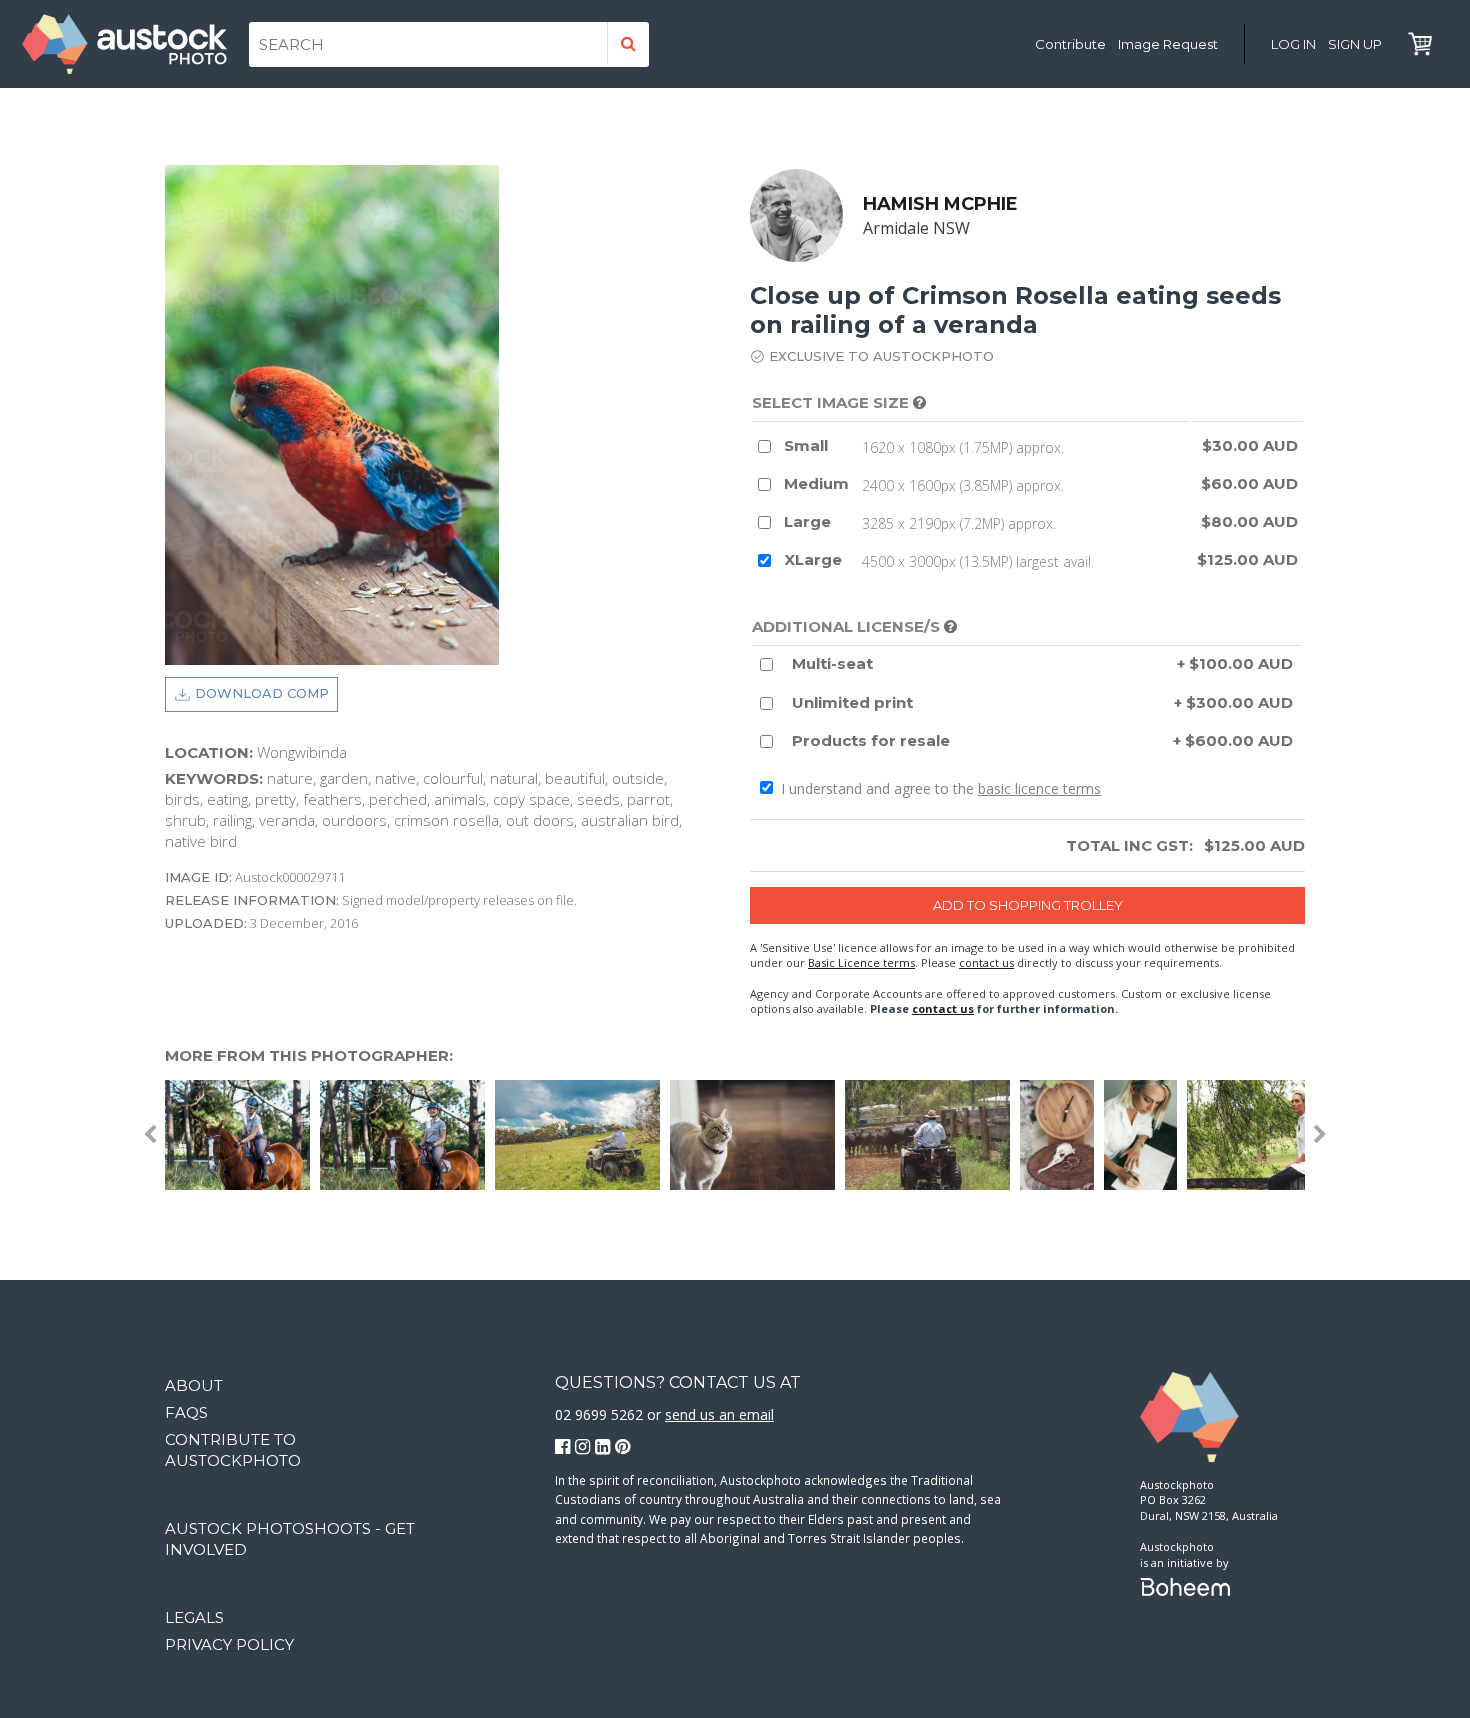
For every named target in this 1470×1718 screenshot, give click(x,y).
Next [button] (1320, 1135)
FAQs (186, 1412)
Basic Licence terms (861, 962)
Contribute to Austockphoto (233, 1450)
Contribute (1070, 44)
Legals (194, 1617)
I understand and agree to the (939, 788)
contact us (986, 962)
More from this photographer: (309, 1055)
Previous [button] (150, 1135)
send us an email (719, 1414)
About (194, 1385)
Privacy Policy (229, 1644)
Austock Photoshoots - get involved (290, 1539)
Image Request (1168, 44)
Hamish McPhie (940, 204)
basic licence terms (1039, 788)
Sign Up (1355, 44)
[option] (582, 1135)
